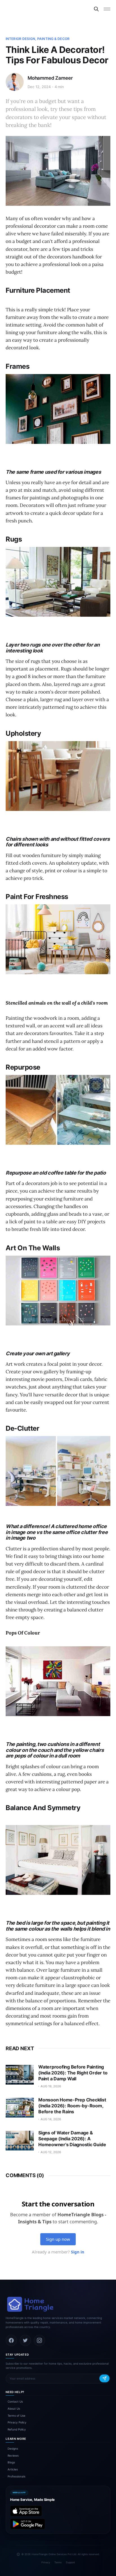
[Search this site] (96, 9)
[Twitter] (25, 2340)
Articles (13, 2469)
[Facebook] (11, 2340)
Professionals (16, 2476)
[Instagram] (39, 2340)
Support (70, 2562)
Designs (13, 2448)
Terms (58, 2562)
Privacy (46, 2562)
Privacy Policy (17, 2422)
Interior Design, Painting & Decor (38, 39)
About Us (14, 2409)
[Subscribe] (104, 2378)
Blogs (11, 2462)
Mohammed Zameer (50, 78)
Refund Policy (17, 2429)
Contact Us (15, 2401)
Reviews (13, 2456)
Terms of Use (16, 2416)
